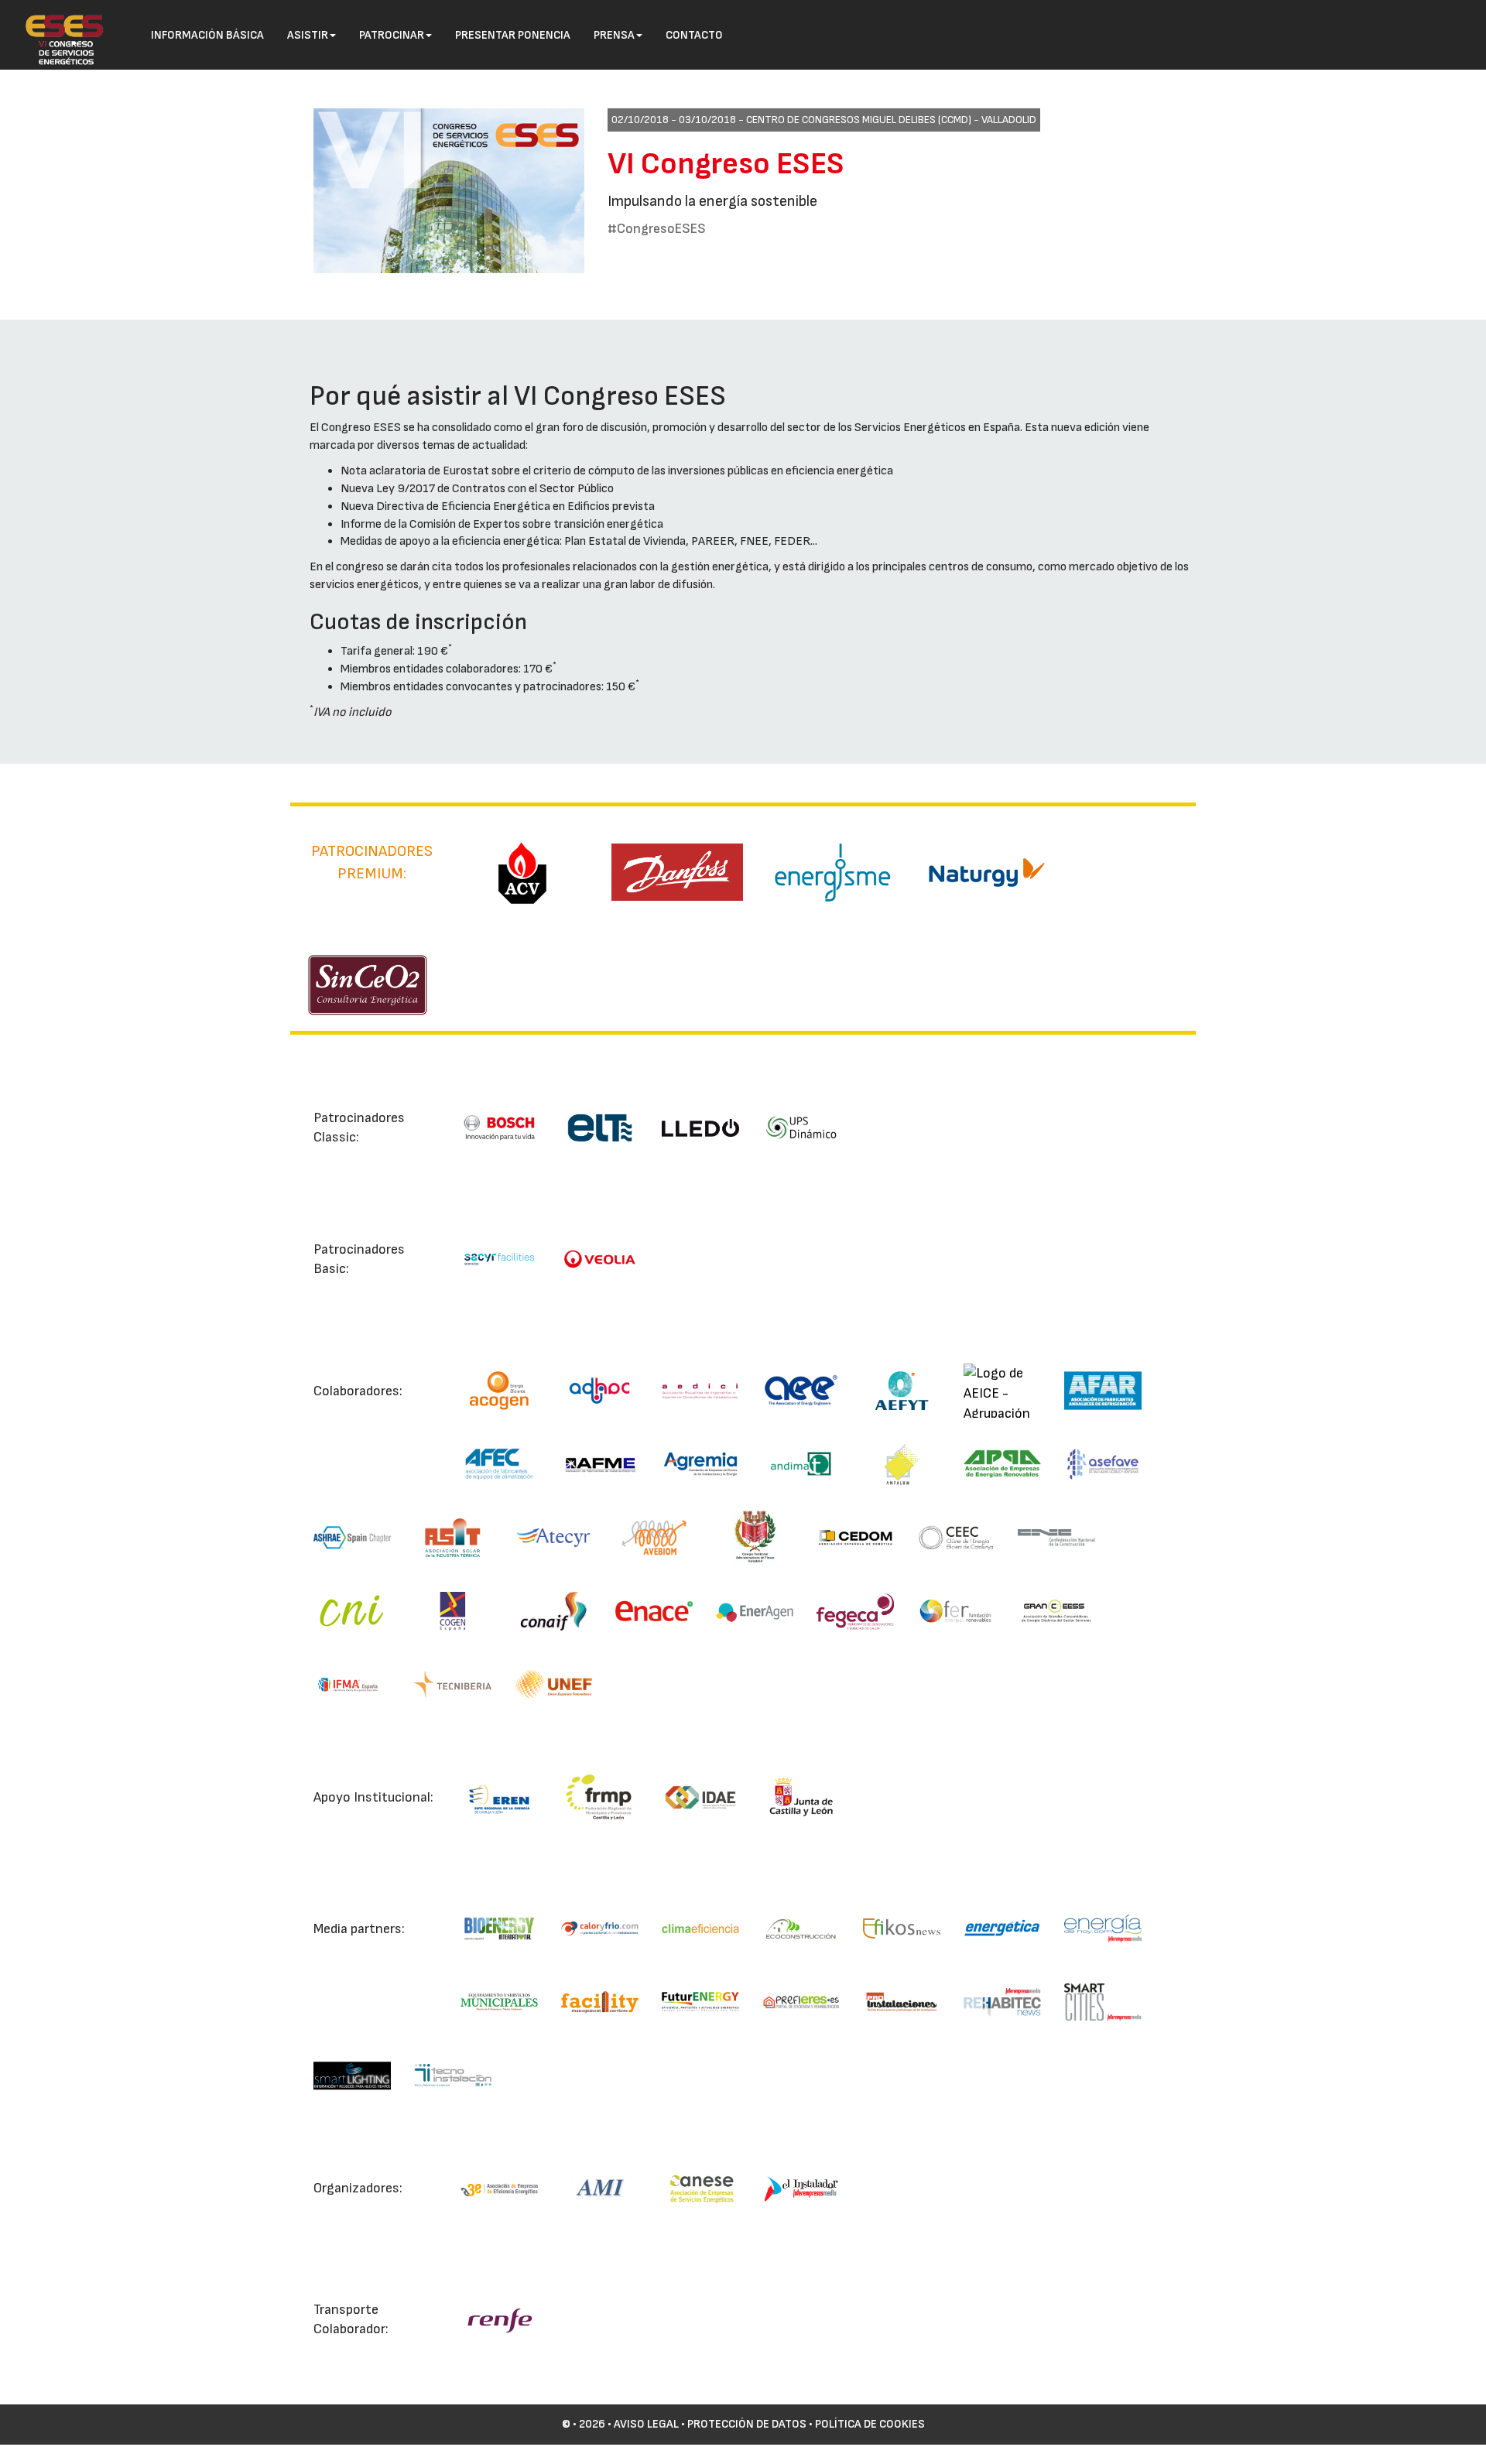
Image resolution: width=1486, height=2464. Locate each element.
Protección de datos (747, 2424)
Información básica (207, 35)
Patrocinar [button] (392, 35)
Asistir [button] (308, 35)
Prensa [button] (614, 35)
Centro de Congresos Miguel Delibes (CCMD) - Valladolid (891, 120)
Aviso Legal (646, 2424)
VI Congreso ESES (726, 164)
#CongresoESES (657, 229)
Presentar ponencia (513, 35)
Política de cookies (870, 2424)
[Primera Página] (56, 20)
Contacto (694, 35)
